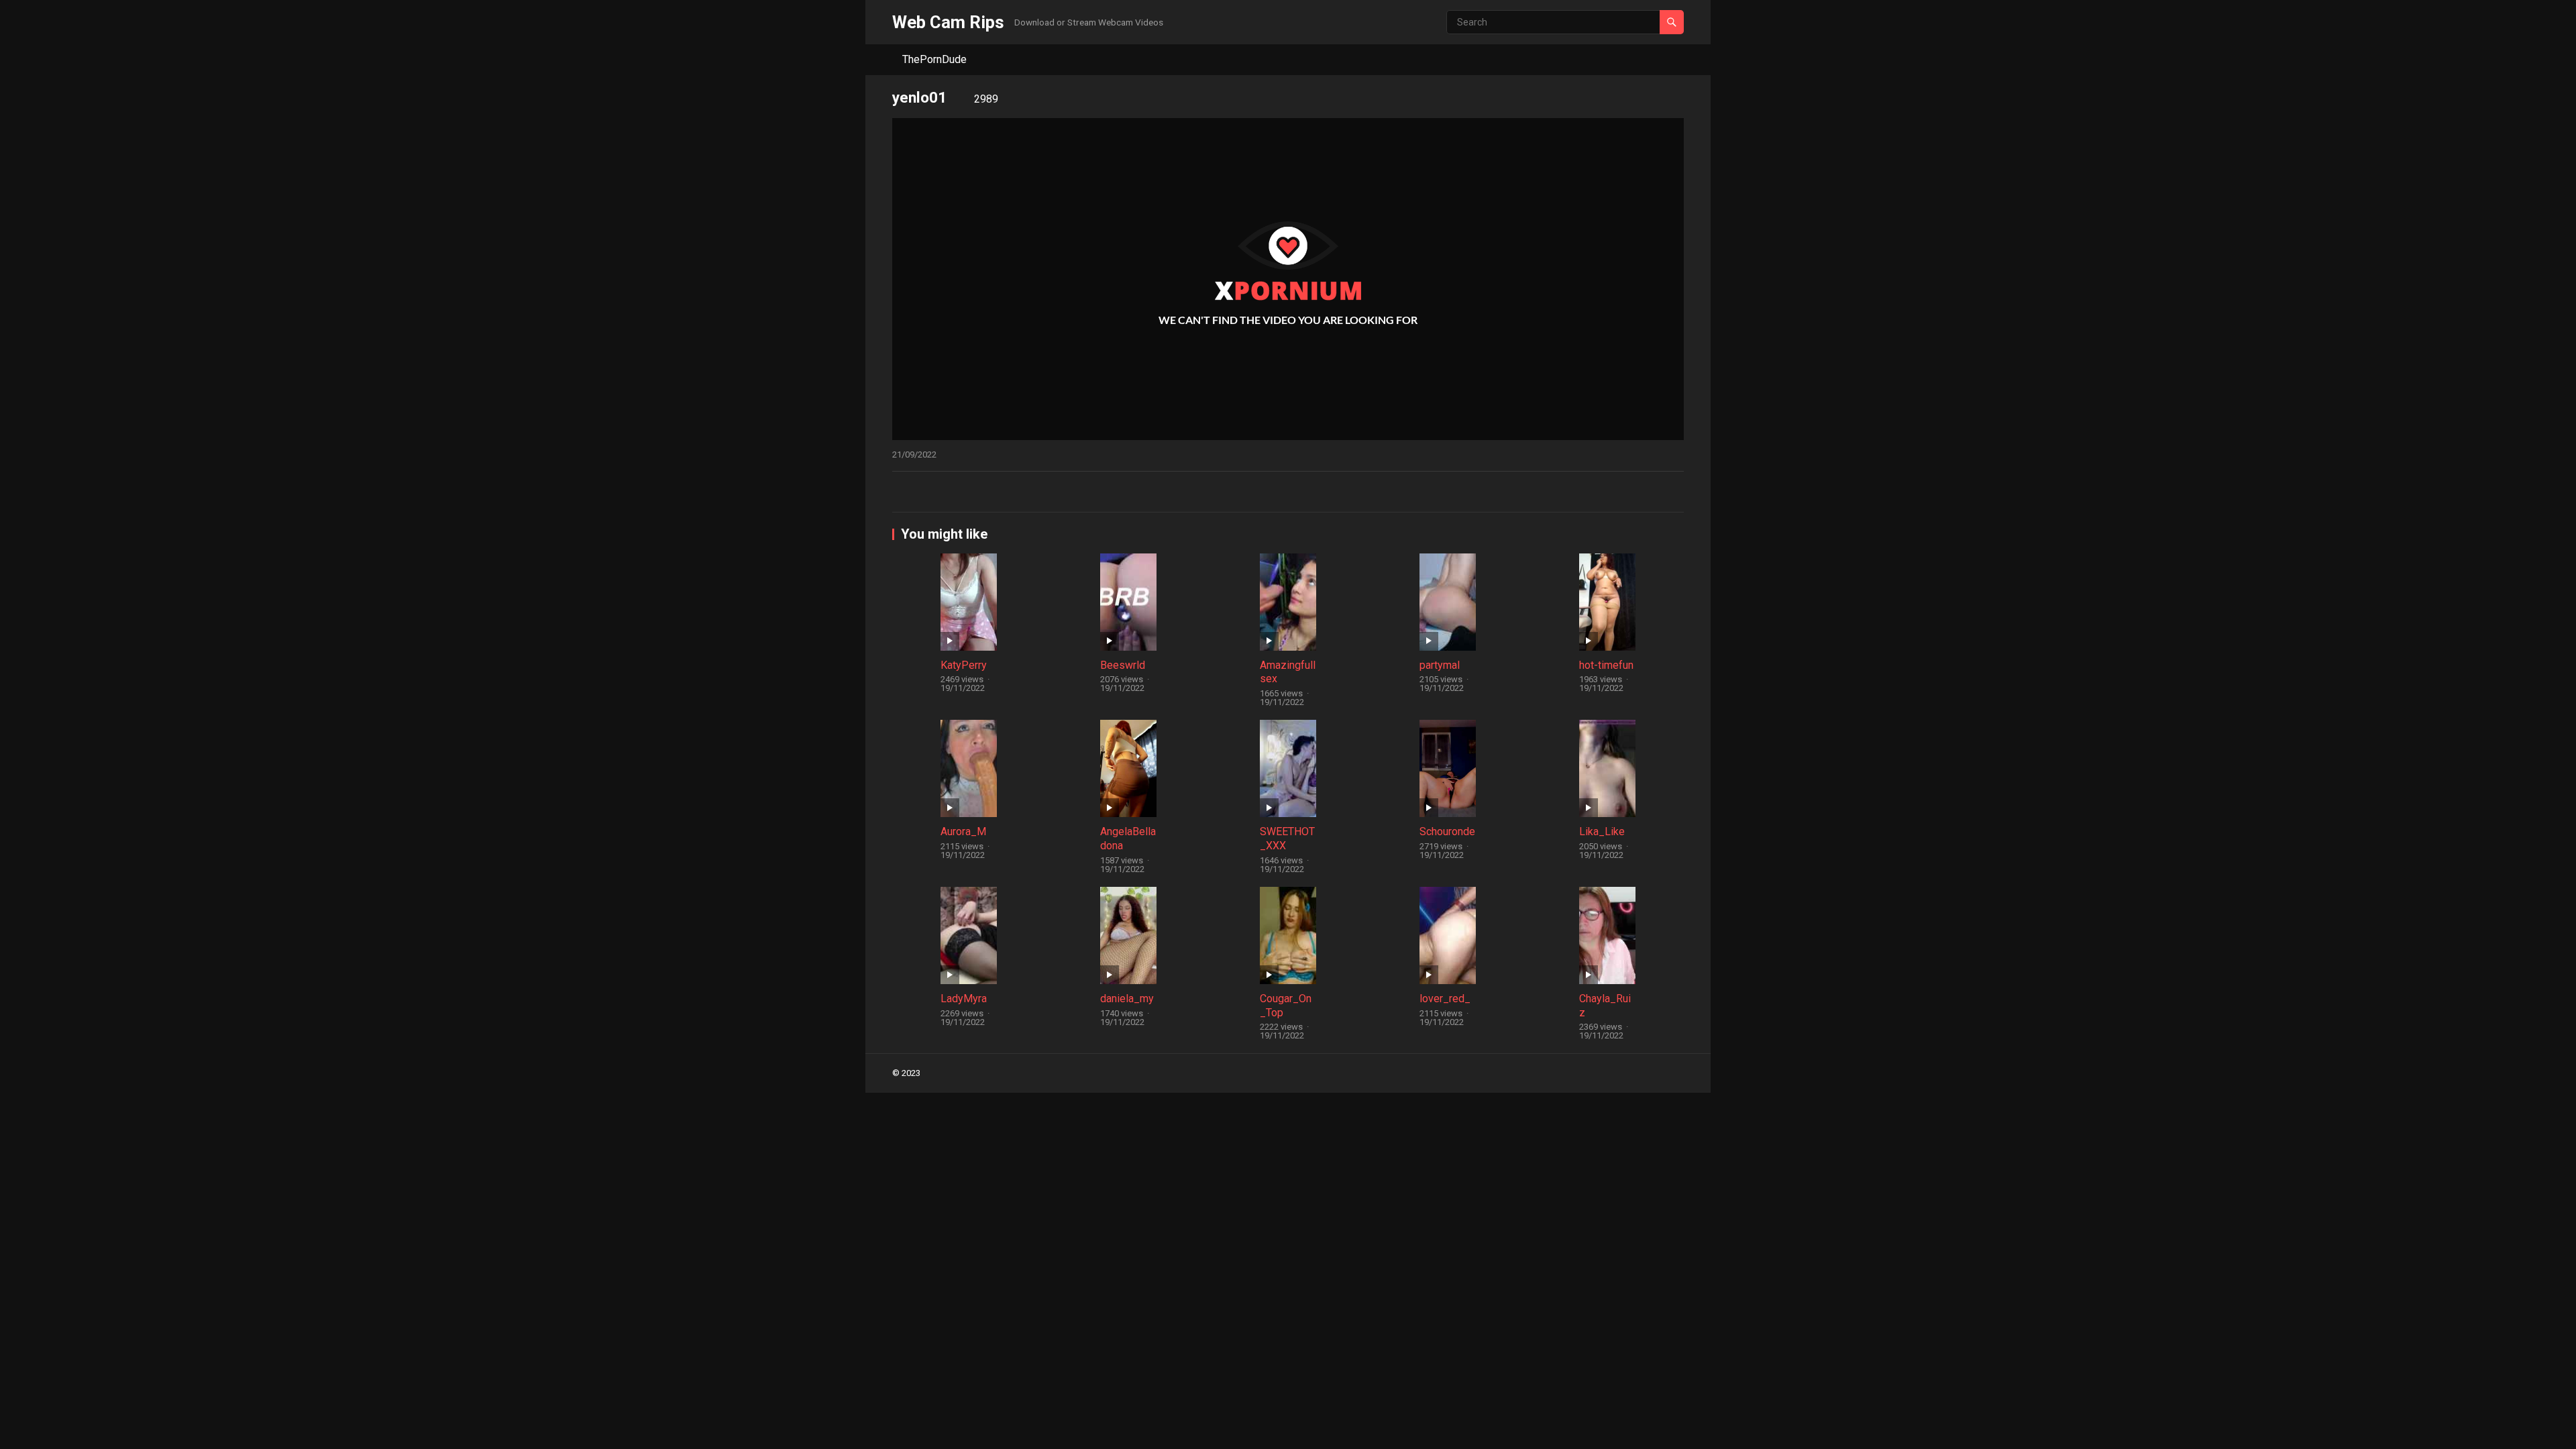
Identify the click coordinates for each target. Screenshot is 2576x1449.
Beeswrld (1123, 665)
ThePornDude (934, 59)
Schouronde (1447, 831)
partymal (1440, 665)
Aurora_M (963, 831)
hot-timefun (1606, 665)
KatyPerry (964, 665)
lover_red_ (1445, 999)
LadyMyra (964, 999)
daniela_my (1127, 999)
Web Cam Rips (948, 22)
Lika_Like (1602, 831)
